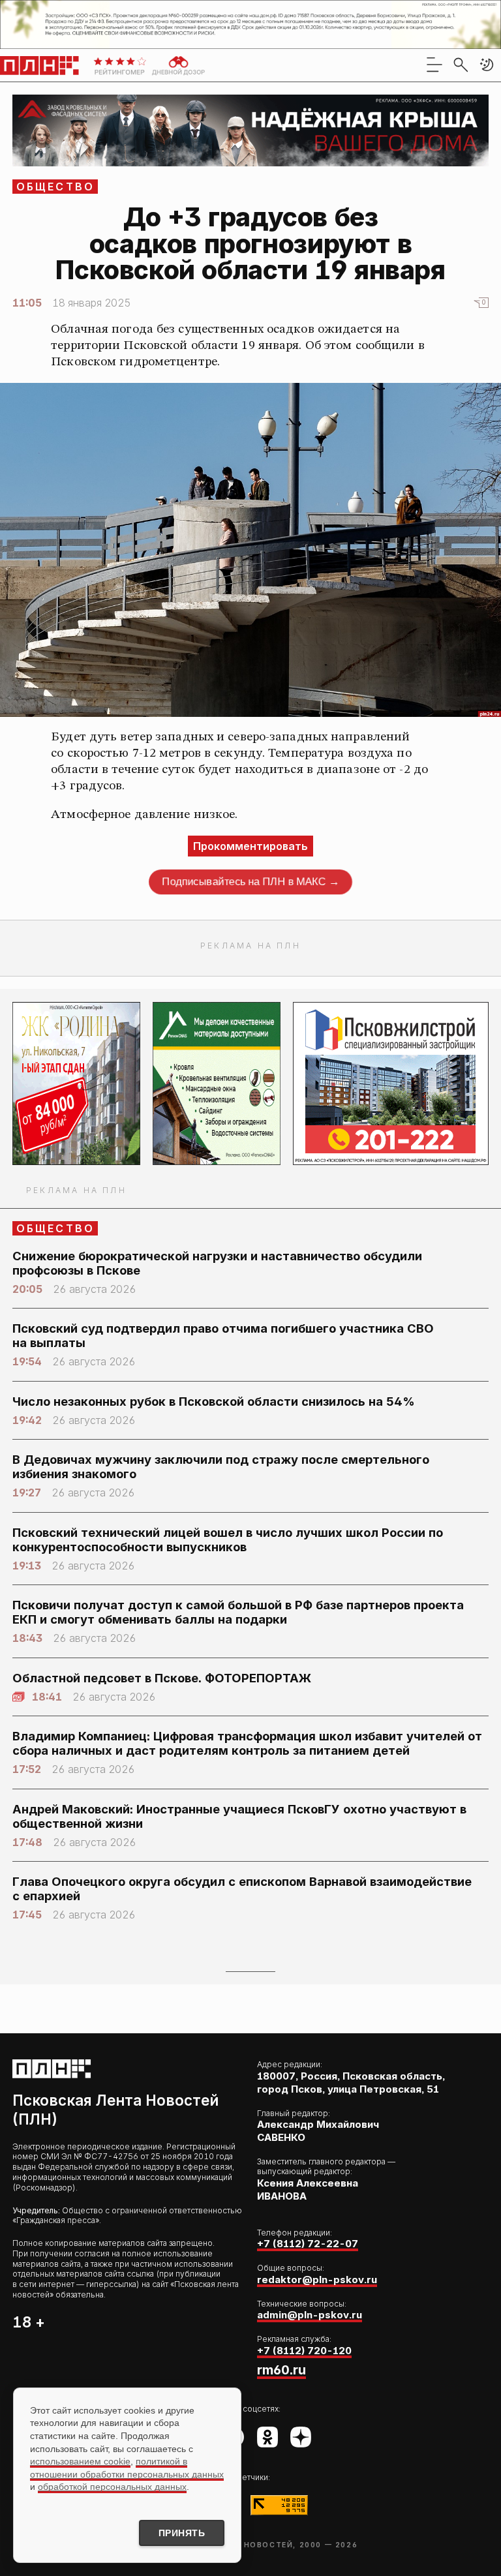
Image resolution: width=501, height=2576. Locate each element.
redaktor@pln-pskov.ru (317, 2280)
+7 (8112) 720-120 (304, 2351)
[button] (487, 65)
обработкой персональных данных (112, 2487)
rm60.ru (281, 2370)
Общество (56, 187)
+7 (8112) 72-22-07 (308, 2244)
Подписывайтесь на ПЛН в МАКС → (250, 881)
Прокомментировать (250, 846)
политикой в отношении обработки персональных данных (127, 2468)
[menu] (434, 65)
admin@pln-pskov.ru (310, 2315)
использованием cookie (80, 2461)
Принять (182, 2533)
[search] (461, 65)
